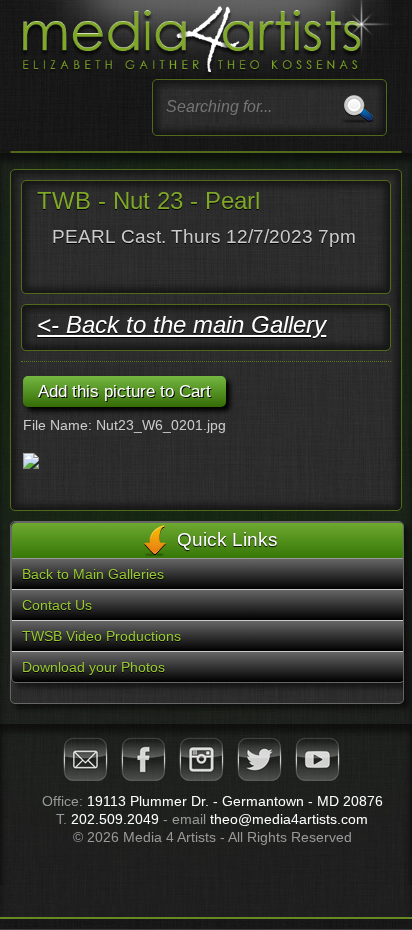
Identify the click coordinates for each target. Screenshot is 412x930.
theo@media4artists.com (289, 819)
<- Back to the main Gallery (181, 324)
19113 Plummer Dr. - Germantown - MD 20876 (235, 801)
